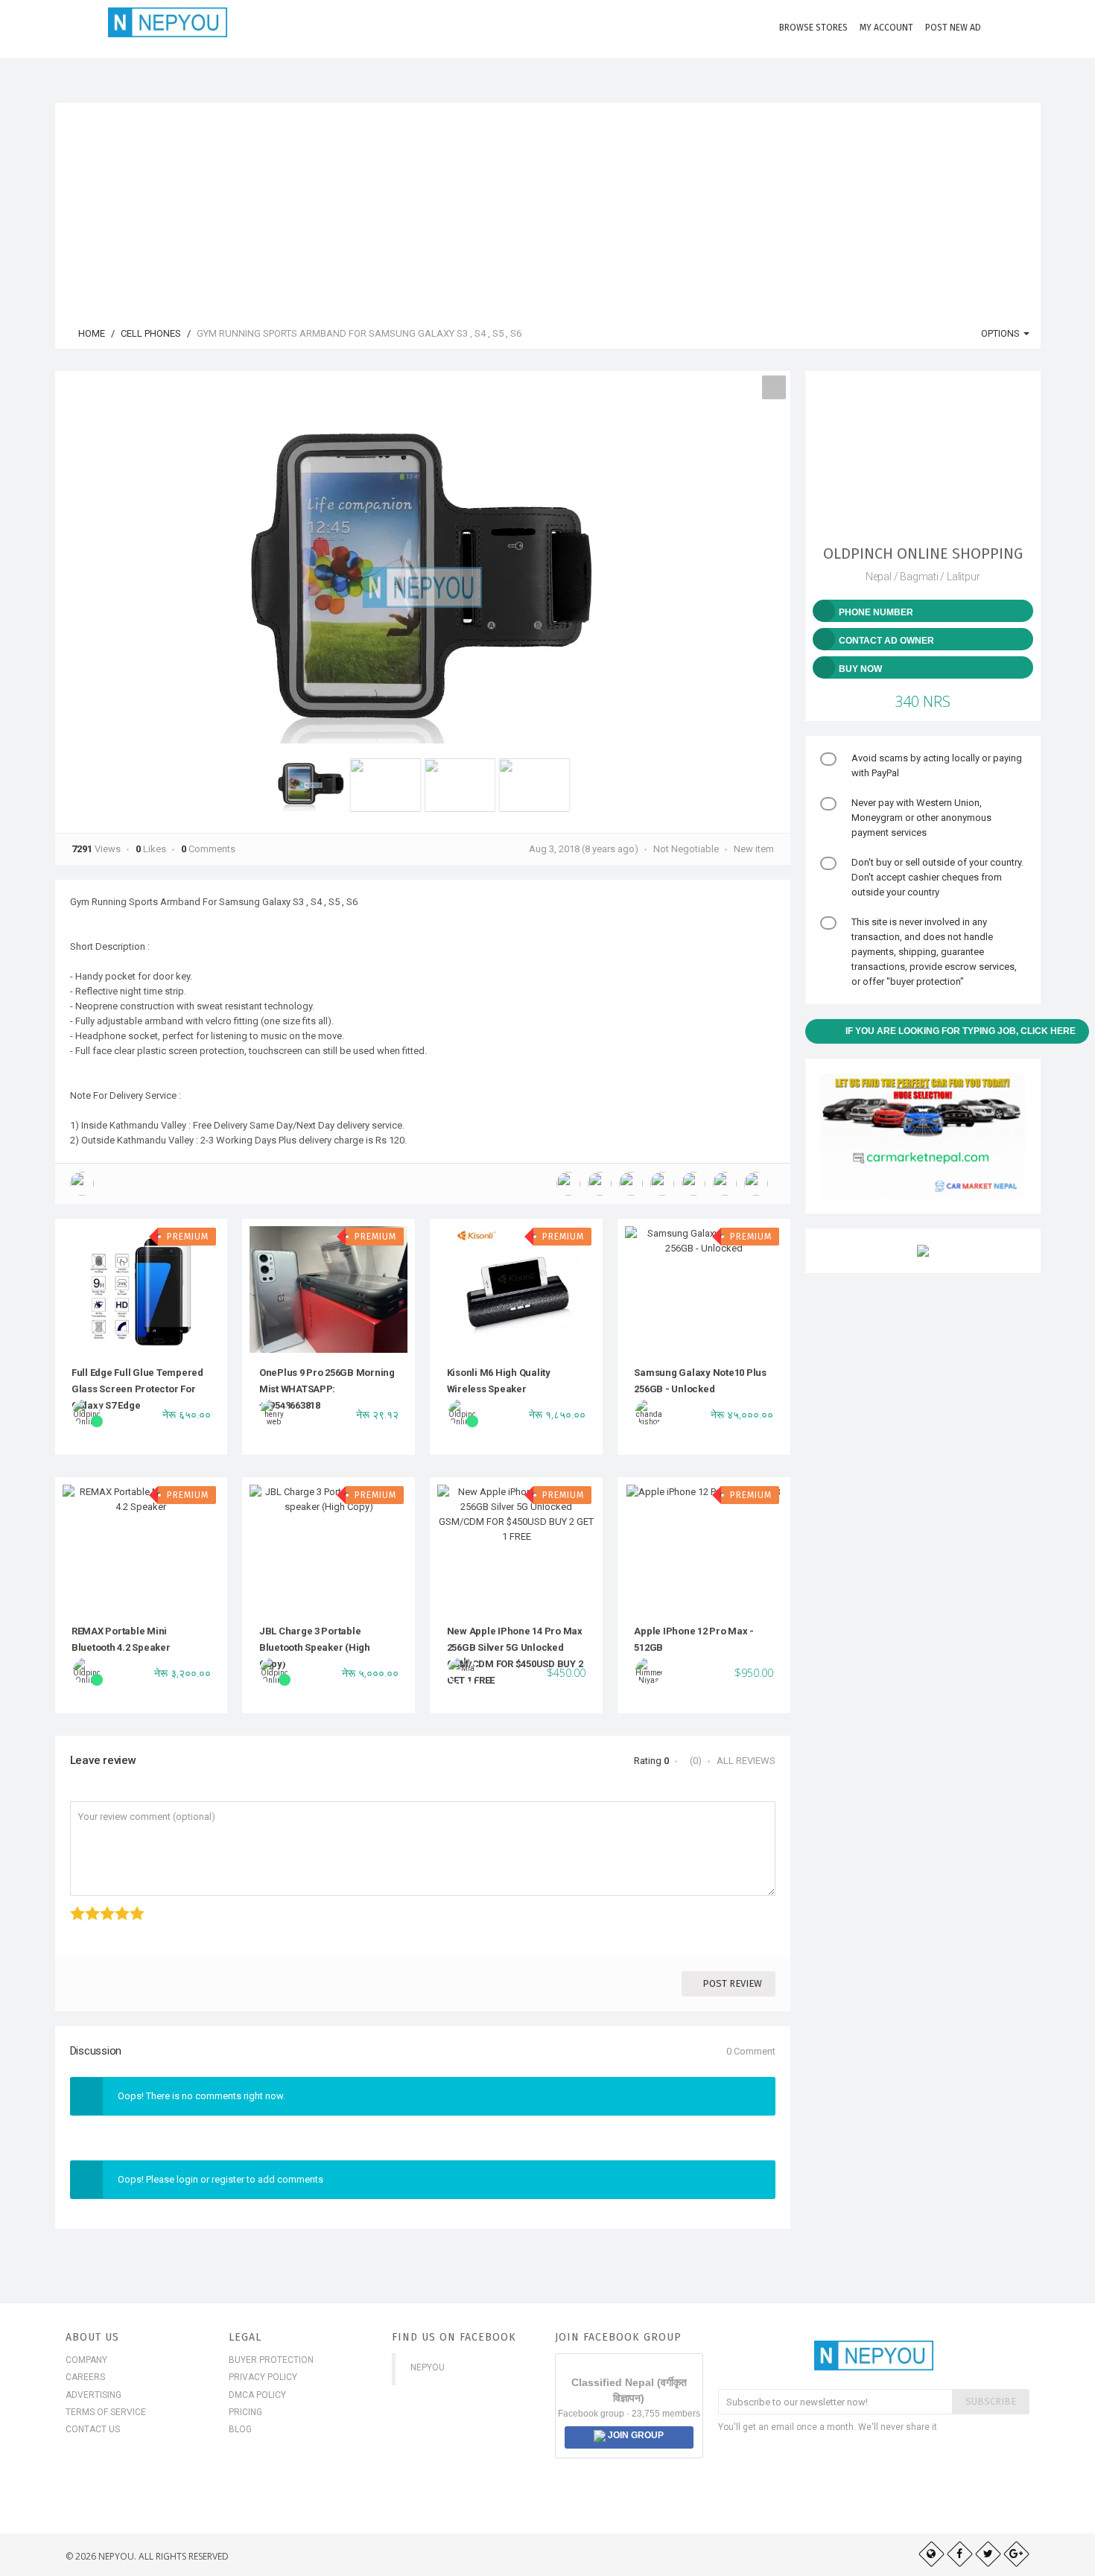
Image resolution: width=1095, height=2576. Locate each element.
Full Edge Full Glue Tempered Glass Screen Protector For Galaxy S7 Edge (137, 1389)
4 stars (117, 1906)
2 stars (87, 1906)
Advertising (93, 2395)
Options (1002, 333)
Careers (85, 2377)
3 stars (102, 1906)
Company (86, 2360)
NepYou (428, 2367)
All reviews (746, 1761)
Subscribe (991, 2401)
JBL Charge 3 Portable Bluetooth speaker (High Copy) (315, 1648)
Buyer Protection (271, 2360)
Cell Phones (151, 333)
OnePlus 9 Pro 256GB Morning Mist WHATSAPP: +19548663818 (327, 1389)
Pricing (245, 2412)
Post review (732, 1983)
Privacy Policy (263, 2377)
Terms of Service (106, 2412)
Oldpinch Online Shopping (923, 553)
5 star (131, 1906)
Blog (240, 2429)
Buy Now (860, 669)
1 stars (72, 1906)
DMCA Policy (257, 2395)
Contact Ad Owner (886, 641)
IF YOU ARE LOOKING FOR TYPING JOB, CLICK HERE (961, 1031)
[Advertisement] (547, 207)
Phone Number (876, 612)
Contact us (93, 2429)
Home (91, 333)
